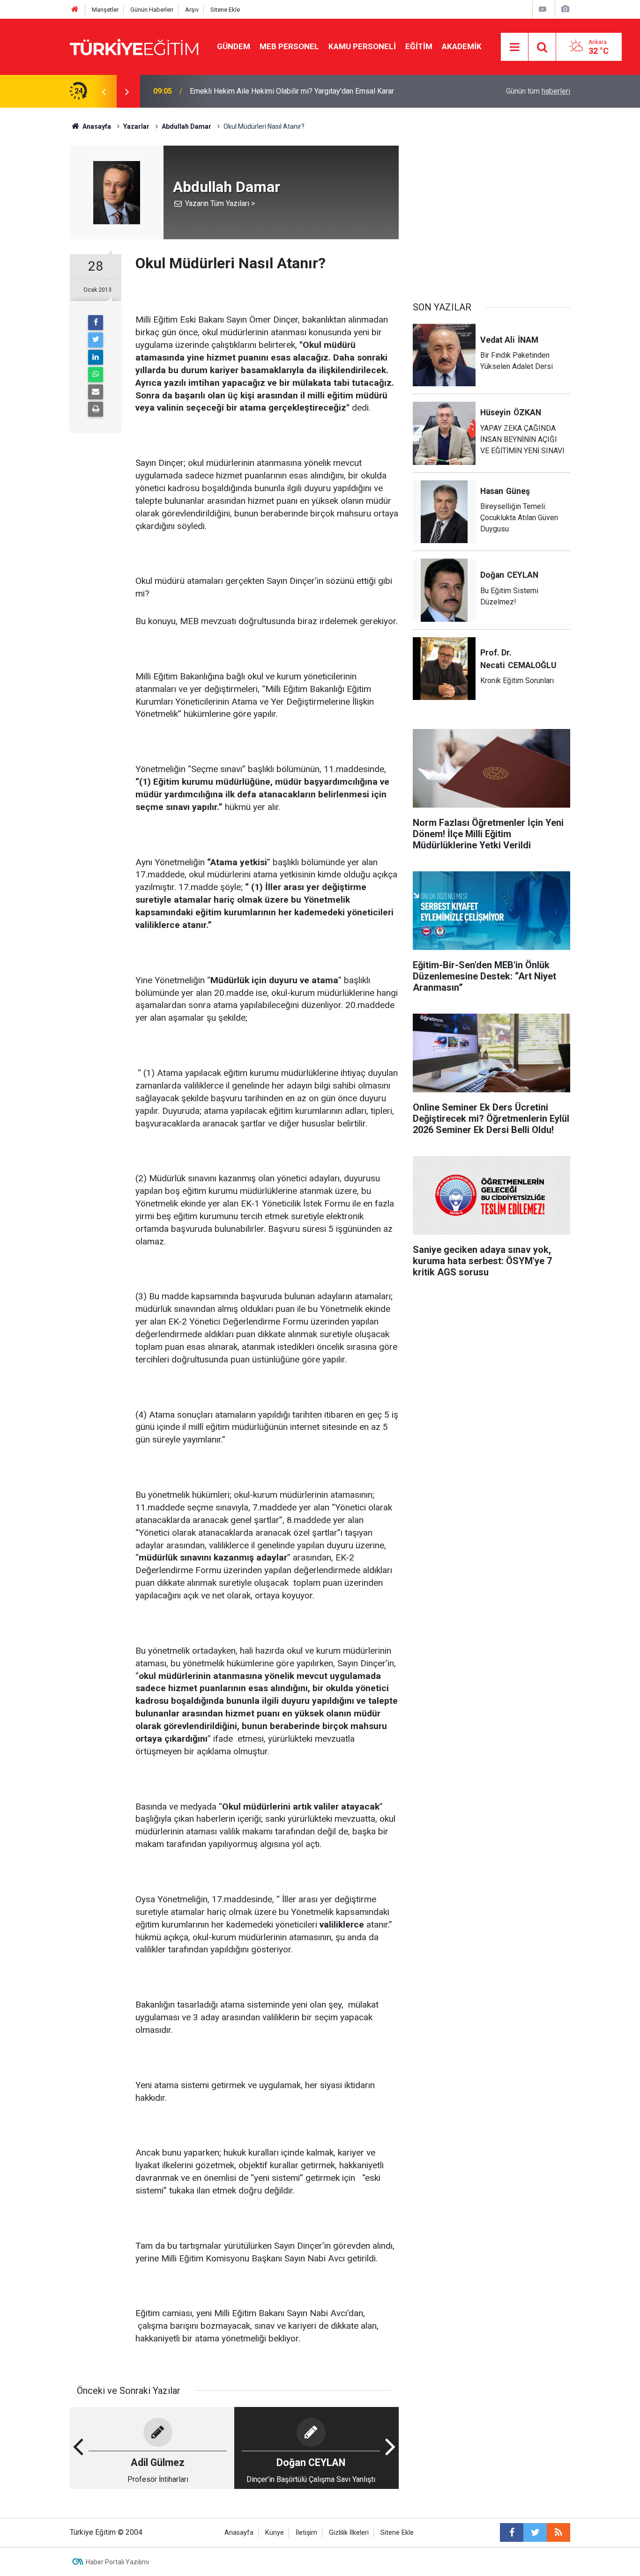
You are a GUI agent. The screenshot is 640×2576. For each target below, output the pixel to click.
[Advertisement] (491, 211)
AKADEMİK (462, 46)
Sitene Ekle (225, 10)
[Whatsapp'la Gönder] (96, 375)
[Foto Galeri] (565, 9)
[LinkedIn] (96, 357)
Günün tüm (538, 91)
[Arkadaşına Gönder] (96, 392)
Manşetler (105, 10)
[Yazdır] (96, 409)
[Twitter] (96, 340)
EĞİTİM (419, 46)
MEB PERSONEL (289, 46)
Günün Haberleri (152, 10)
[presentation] (104, 91)
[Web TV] (543, 9)
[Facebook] (96, 323)
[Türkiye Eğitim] (134, 46)
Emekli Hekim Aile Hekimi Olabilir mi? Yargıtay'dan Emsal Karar (292, 91)
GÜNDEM (234, 46)
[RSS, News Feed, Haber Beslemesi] (558, 2532)
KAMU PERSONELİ (362, 46)
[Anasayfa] (75, 10)
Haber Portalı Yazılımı (117, 2562)
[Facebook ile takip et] (512, 2532)
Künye (275, 2533)
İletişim (306, 2533)
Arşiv (192, 10)
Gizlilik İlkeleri (349, 2533)
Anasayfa (239, 2533)
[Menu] (515, 47)
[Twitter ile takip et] (535, 2532)
